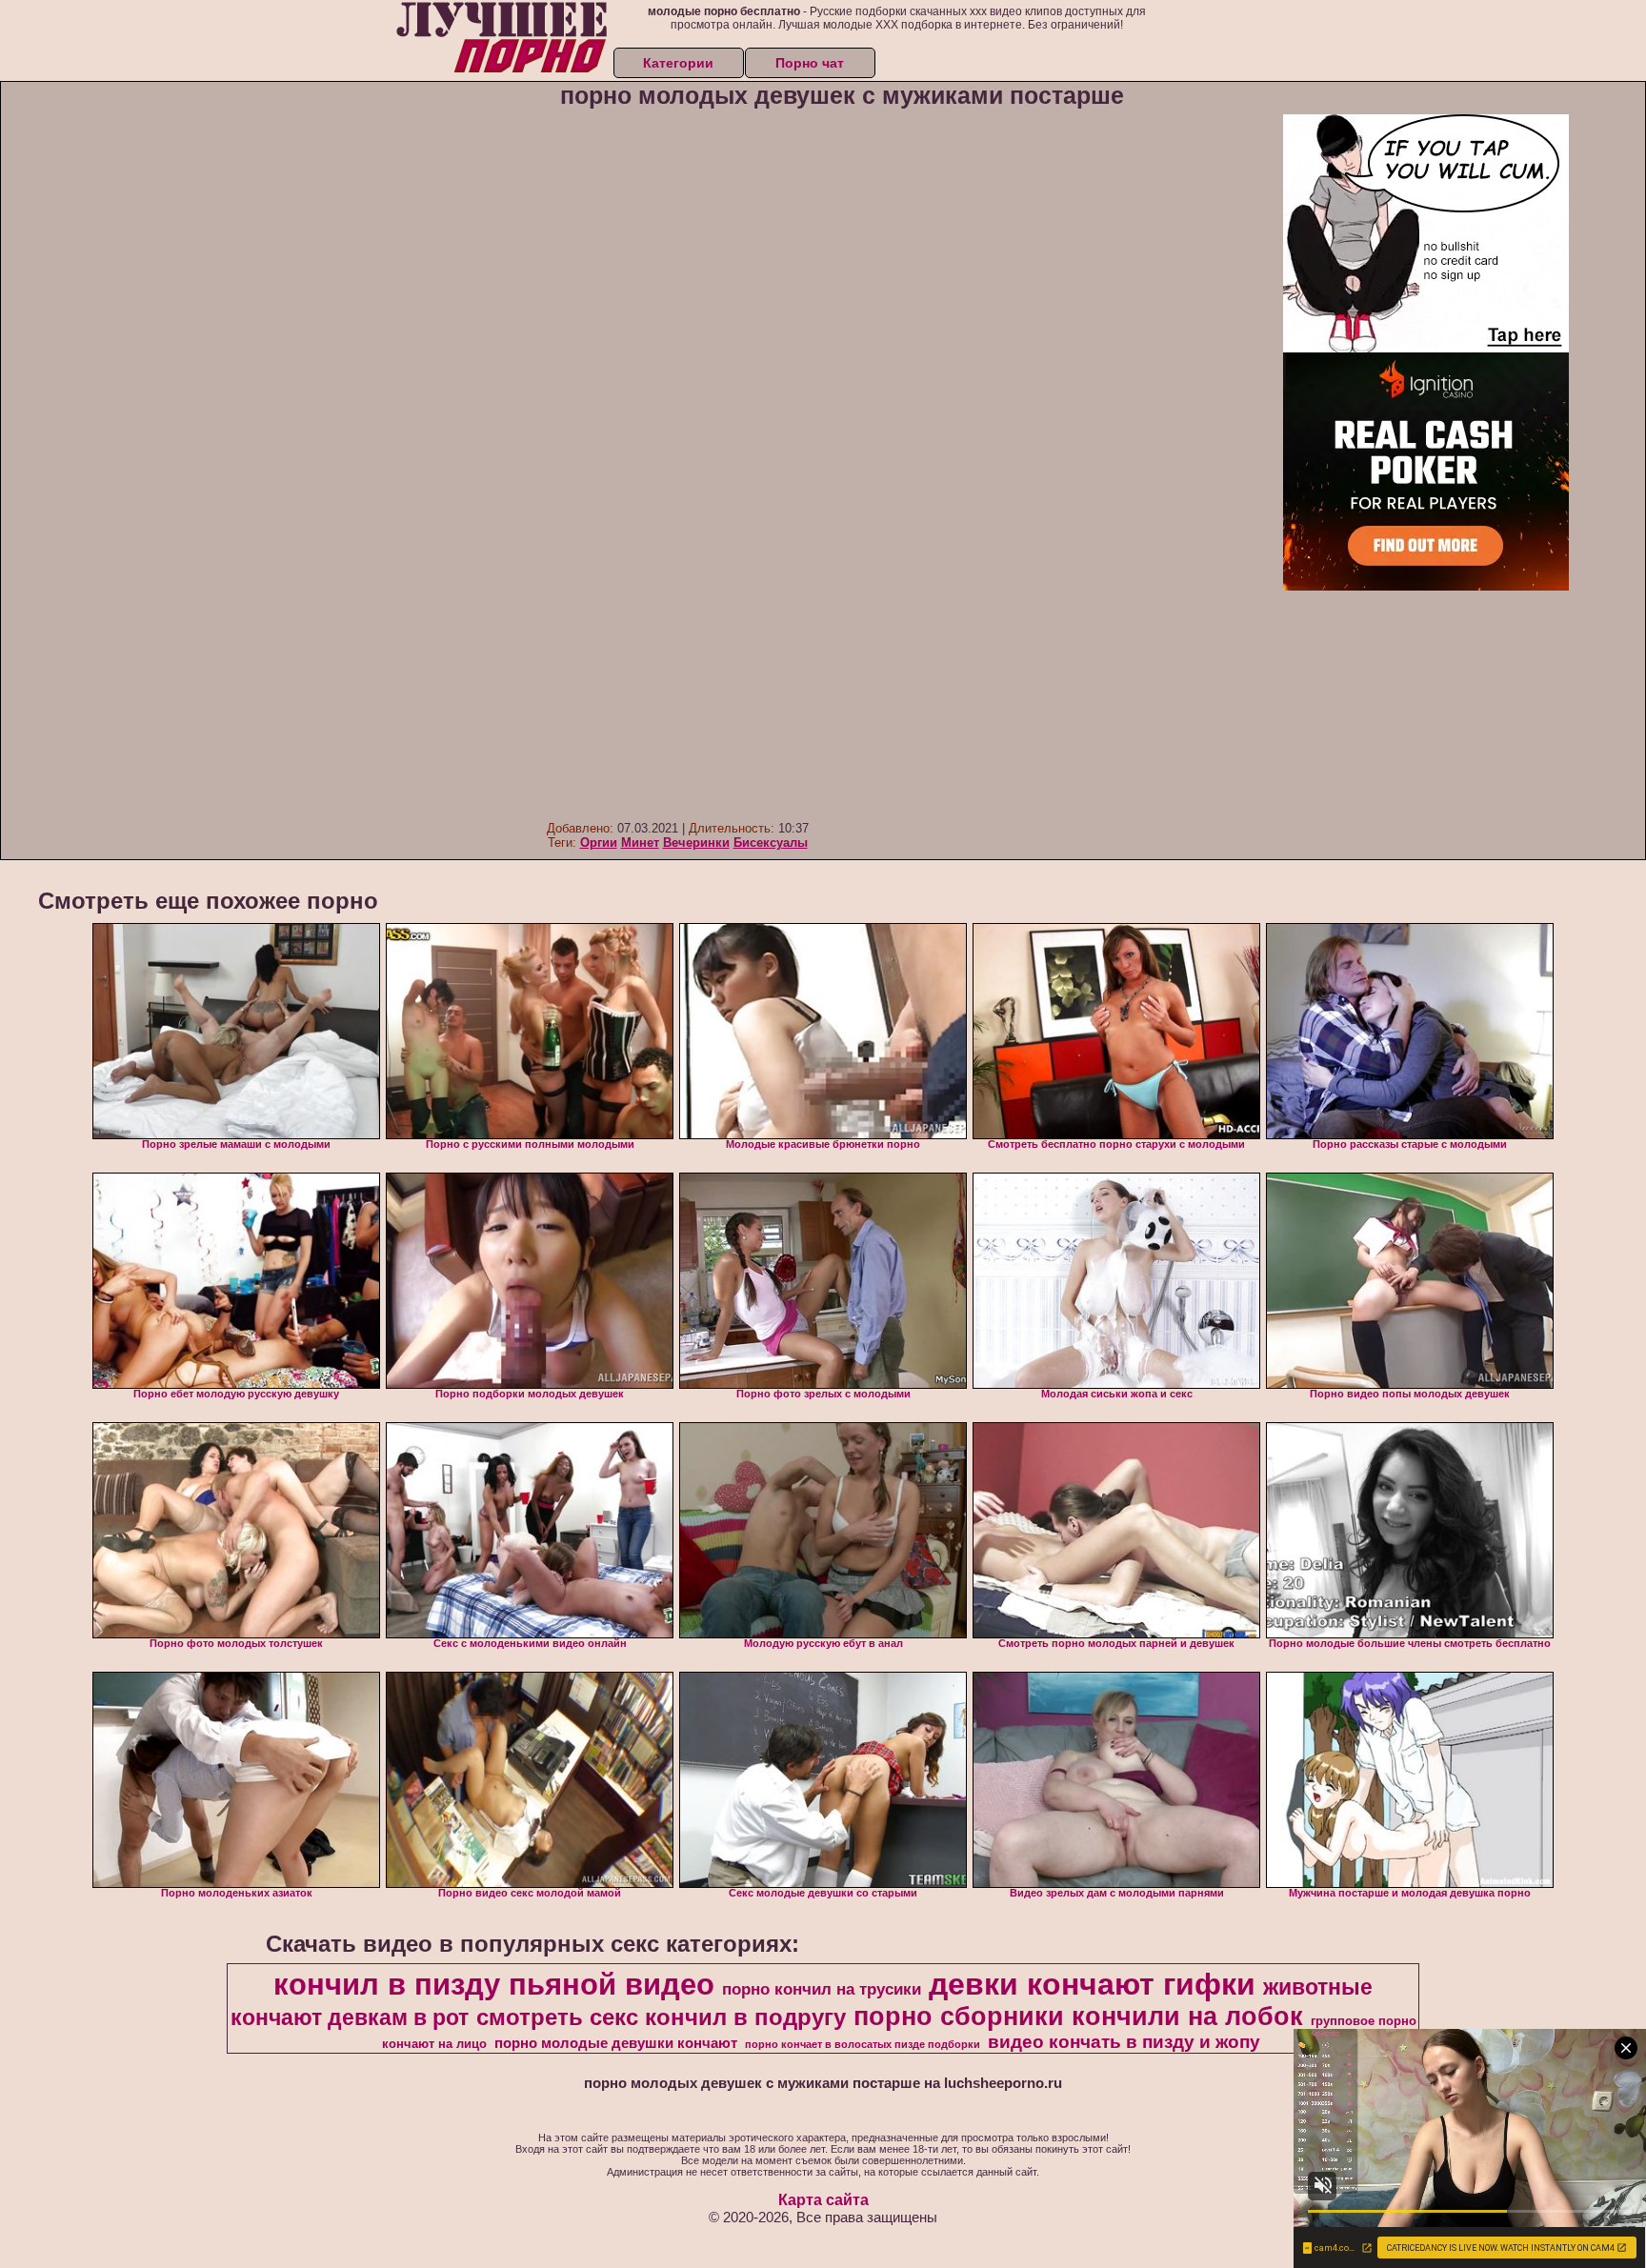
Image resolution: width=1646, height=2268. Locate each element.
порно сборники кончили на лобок (1078, 2017)
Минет (640, 843)
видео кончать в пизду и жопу (1124, 2042)
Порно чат (810, 63)
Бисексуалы (771, 843)
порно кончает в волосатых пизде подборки (863, 2044)
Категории (678, 63)
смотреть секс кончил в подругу (661, 2017)
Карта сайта (823, 2200)
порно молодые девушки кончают (616, 2043)
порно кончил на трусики (822, 1989)
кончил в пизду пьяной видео (494, 1984)
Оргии (599, 843)
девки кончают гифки (1092, 1984)
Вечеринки (696, 843)
